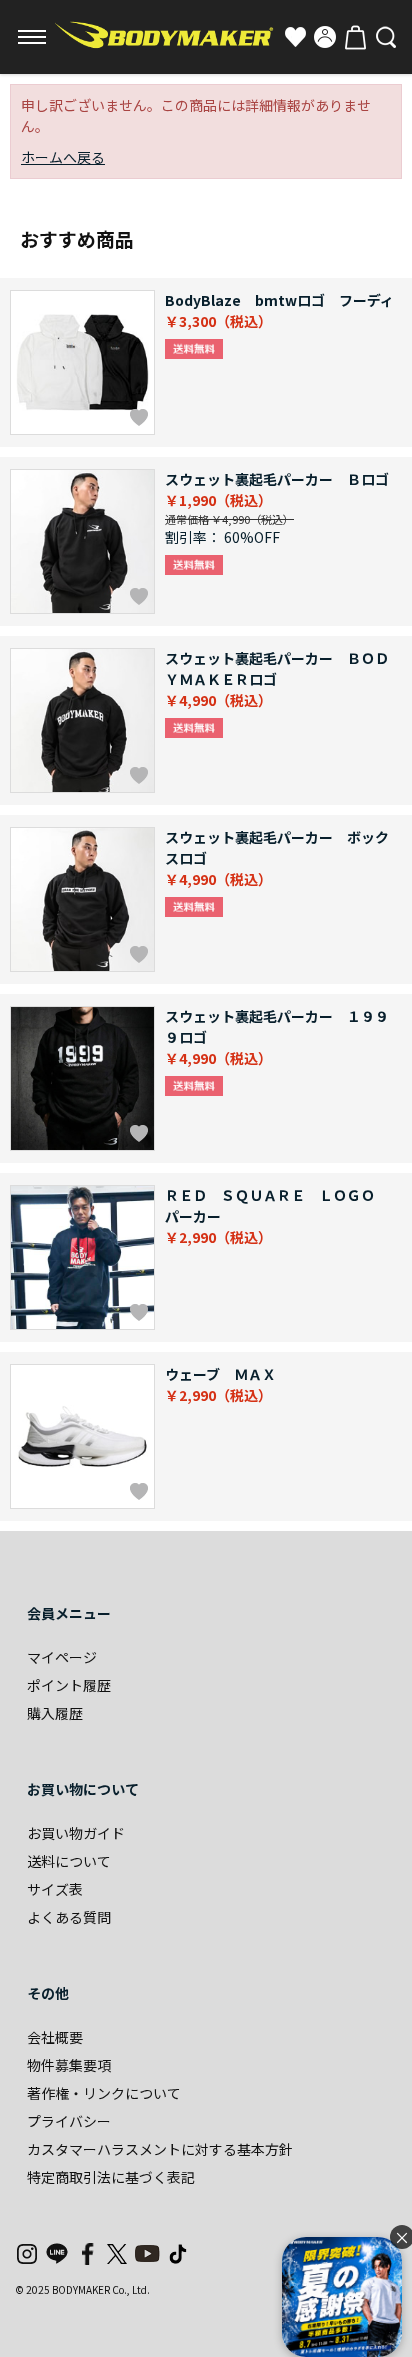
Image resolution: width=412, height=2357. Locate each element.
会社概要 (55, 2037)
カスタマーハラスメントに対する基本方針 (160, 2149)
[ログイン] (325, 37)
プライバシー (69, 2121)
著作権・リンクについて (104, 2093)
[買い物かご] (355, 37)
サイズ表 (55, 1889)
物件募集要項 (69, 2065)
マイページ (62, 1657)
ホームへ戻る (63, 157)
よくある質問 (69, 1917)
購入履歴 (55, 1713)
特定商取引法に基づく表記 (111, 2177)
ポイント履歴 (69, 1685)
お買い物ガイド (76, 1833)
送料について (69, 1861)
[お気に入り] (295, 37)
